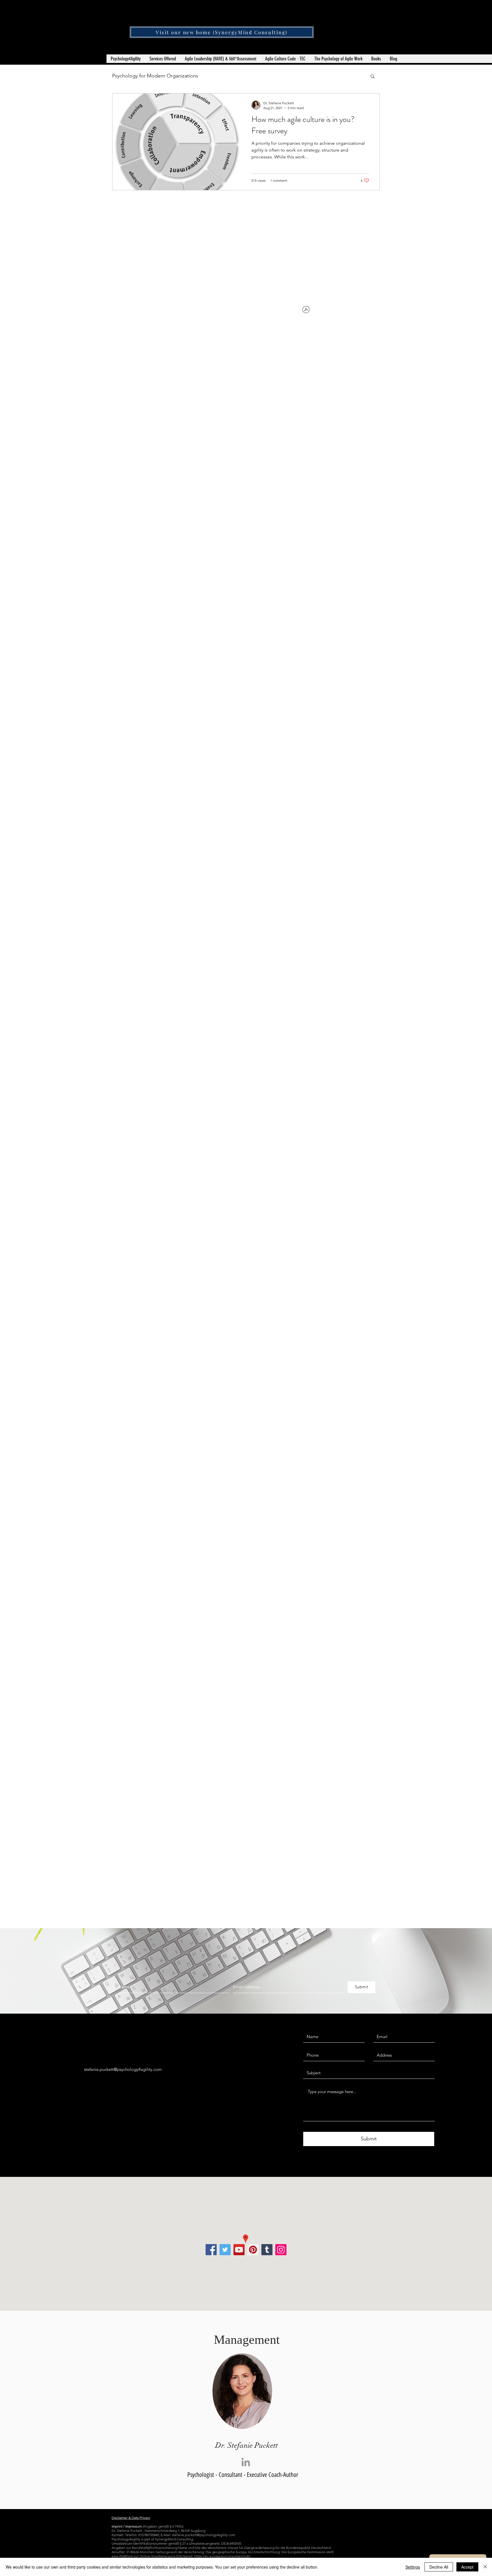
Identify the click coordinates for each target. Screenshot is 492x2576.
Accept (467, 2567)
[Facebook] (211, 2250)
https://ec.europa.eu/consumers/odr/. (223, 2556)
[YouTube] (239, 2250)
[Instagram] (281, 2250)
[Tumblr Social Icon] (267, 2250)
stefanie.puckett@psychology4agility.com (123, 2069)
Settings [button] (413, 2567)
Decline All (439, 2567)
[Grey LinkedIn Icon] (246, 2462)
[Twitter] (225, 2250)
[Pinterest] (253, 2250)
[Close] (485, 2567)
